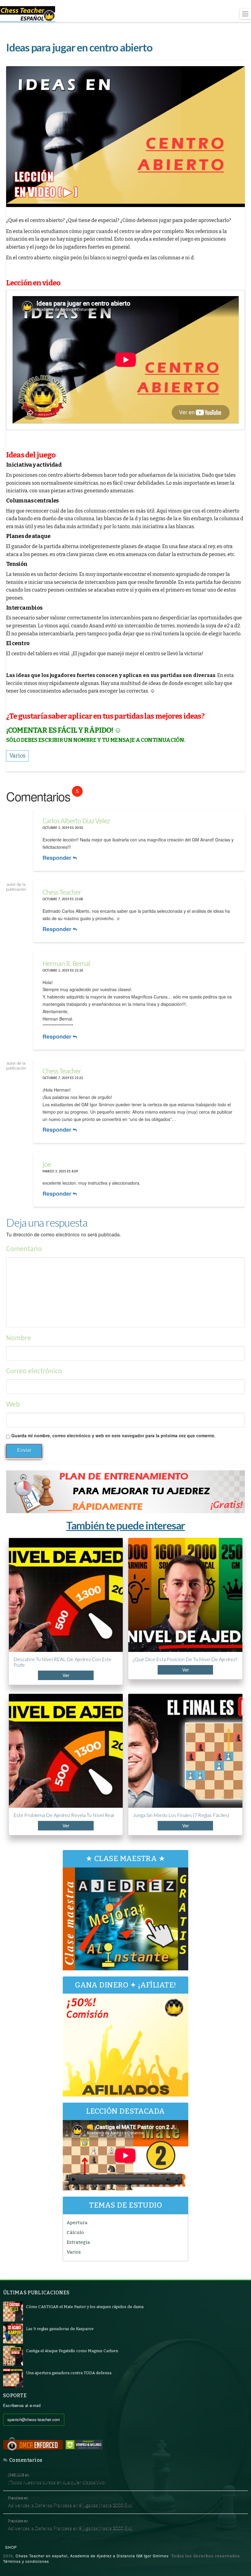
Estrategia (78, 2242)
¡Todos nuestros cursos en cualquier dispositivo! (57, 2482)
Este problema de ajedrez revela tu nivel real (64, 1815)
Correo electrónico (34, 1371)
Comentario (24, 1249)
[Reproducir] (74, 2179)
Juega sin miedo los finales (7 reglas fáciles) (181, 1815)
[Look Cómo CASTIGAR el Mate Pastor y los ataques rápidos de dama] (13, 2312)
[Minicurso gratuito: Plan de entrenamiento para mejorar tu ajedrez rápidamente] (125, 1492)
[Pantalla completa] (178, 2179)
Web (13, 1405)
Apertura (77, 2223)
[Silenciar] (168, 2179)
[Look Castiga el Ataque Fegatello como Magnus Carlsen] (13, 2356)
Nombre (19, 1338)
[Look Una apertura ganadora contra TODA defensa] (13, 2378)
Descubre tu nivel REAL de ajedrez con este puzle (62, 1662)
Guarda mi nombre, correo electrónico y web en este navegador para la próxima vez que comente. (113, 1435)
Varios (74, 2252)
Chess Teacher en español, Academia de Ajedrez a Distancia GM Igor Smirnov (92, 2556)
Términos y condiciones (26, 2561)
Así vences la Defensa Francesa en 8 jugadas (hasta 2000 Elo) (70, 2505)
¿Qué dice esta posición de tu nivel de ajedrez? (185, 1659)
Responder (58, 858)
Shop (11, 2547)
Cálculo (75, 2232)
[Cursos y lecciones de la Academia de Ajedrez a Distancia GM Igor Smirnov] (28, 14)
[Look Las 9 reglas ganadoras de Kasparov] (13, 2334)
